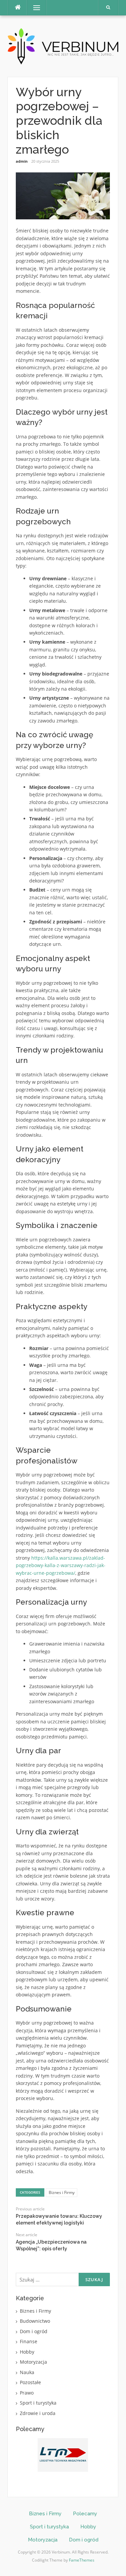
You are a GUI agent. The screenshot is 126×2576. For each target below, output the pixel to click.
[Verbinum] (63, 45)
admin (22, 161)
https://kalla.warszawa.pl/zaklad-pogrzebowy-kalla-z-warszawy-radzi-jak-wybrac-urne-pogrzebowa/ (61, 1565)
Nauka (27, 2372)
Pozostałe (30, 2382)
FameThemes (82, 2560)
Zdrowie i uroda (38, 2413)
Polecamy (85, 2514)
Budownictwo (35, 2321)
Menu (34, 8)
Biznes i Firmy (62, 2192)
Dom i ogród (34, 2331)
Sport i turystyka (38, 2403)
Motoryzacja (33, 2362)
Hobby (27, 2352)
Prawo (27, 2393)
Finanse (29, 2341)
